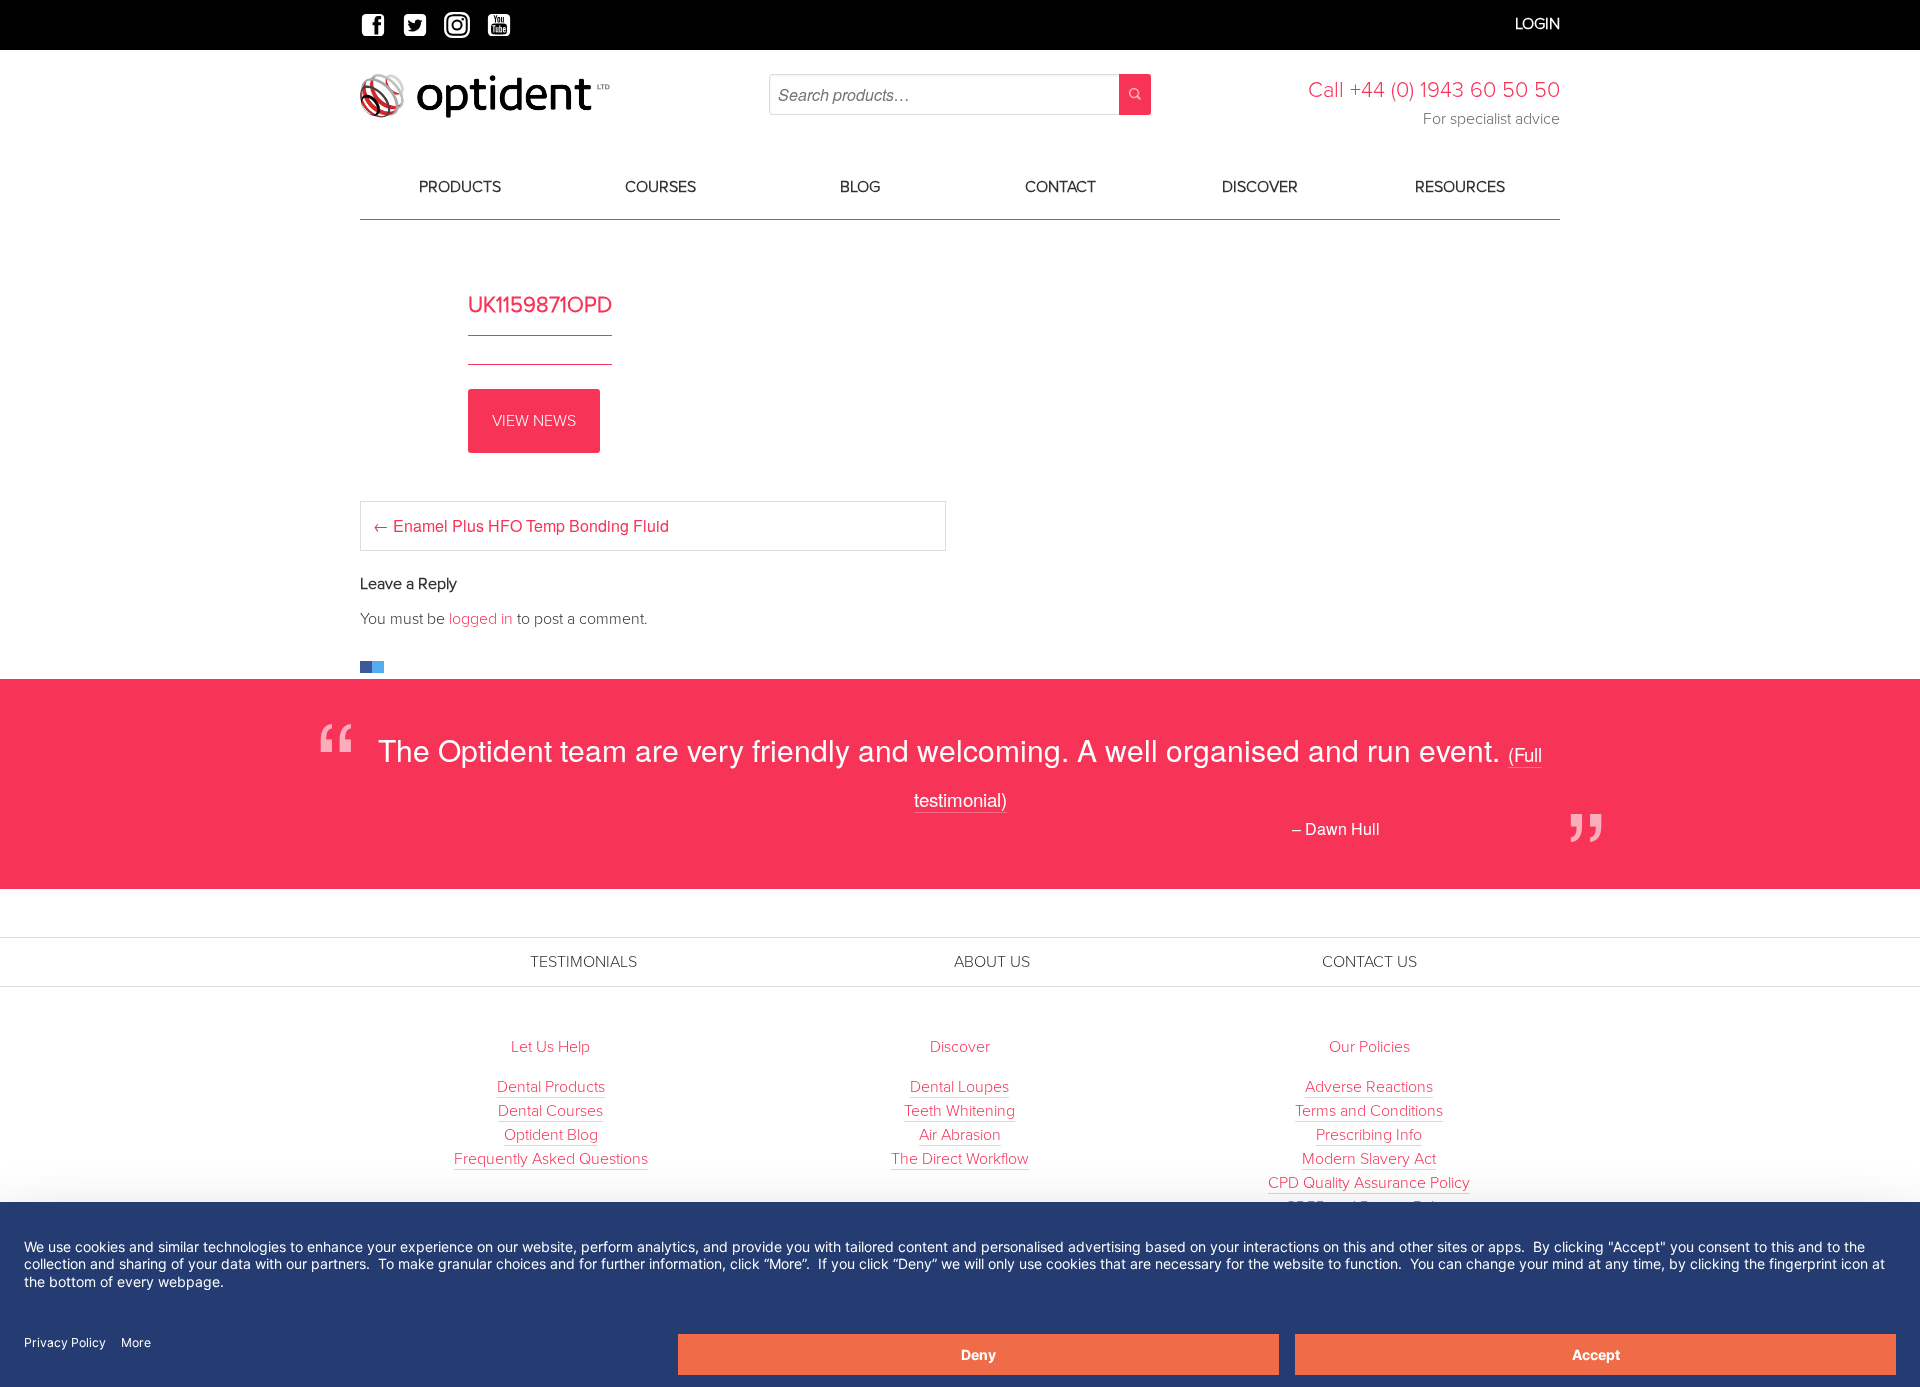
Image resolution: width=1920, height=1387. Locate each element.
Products (460, 187)
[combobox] (959, 94)
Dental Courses (550, 1111)
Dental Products (551, 1087)
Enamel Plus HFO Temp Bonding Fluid (521, 525)
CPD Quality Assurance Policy (1369, 1183)
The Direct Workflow (960, 1159)
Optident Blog (551, 1135)
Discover (1260, 187)
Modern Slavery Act (1369, 1159)
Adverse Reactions (1369, 1087)
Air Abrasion (960, 1135)
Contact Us (1369, 962)
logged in (481, 619)
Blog (860, 187)
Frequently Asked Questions (551, 1159)
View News (534, 421)
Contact (1060, 187)
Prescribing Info (1369, 1135)
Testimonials (583, 962)
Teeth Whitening (959, 1111)
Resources (1460, 187)
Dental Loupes (959, 1087)
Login (1537, 24)
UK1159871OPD (540, 305)
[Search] (1135, 94)
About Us (992, 962)
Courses (660, 187)
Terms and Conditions (1369, 1111)
